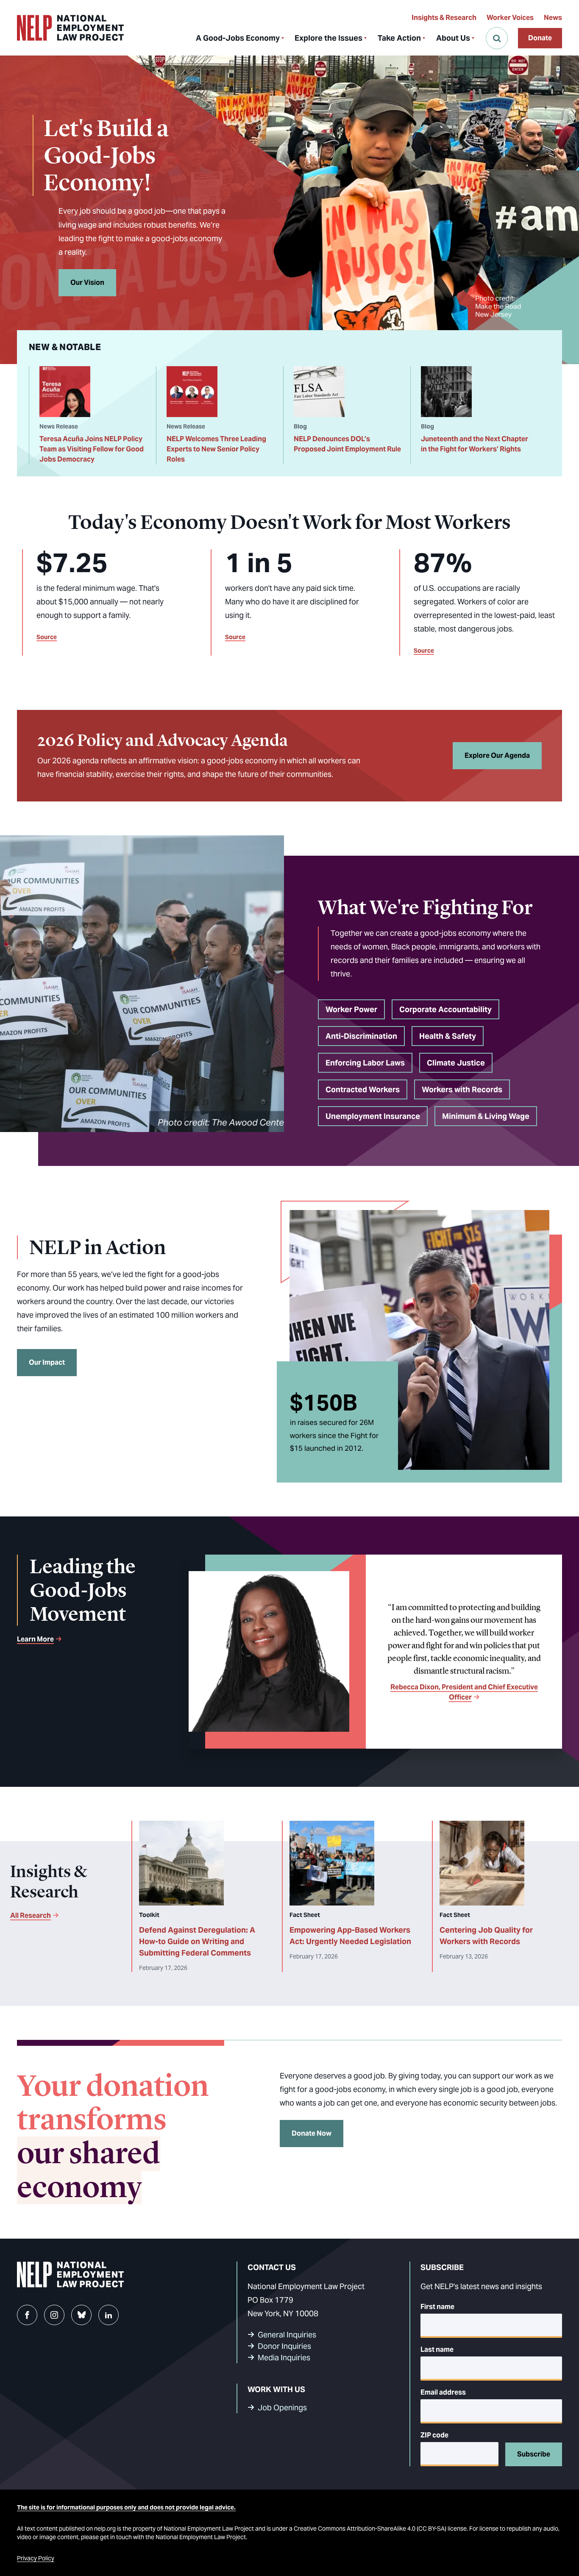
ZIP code (434, 2435)
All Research (31, 1915)
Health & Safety (448, 1036)
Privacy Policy (36, 2558)
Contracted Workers (363, 1089)
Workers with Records (462, 1089)
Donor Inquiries (284, 2346)
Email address (443, 2392)
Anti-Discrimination (361, 1036)
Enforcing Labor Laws (365, 1063)
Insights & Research (444, 18)
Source (47, 637)
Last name (437, 2349)
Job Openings (282, 2408)
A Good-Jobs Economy (238, 38)
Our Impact (47, 1362)
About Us (453, 38)
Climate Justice (456, 1063)
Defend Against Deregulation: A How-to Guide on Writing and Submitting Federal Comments (197, 1941)
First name (437, 2307)
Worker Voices (510, 18)
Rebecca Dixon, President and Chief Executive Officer (464, 1692)
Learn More (35, 1639)
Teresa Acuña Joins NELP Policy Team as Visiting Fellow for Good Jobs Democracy (92, 449)
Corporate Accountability (445, 1009)
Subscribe (534, 2454)
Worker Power (351, 1009)
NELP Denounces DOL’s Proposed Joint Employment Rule (347, 444)
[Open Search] (497, 38)
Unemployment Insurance (373, 1116)
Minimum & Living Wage (486, 1116)
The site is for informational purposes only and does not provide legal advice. (126, 2507)
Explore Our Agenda (497, 755)
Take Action (399, 38)
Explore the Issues (328, 38)
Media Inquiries (284, 2358)
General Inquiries (287, 2335)
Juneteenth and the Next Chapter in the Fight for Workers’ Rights (475, 444)
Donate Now (312, 2133)
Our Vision (87, 282)
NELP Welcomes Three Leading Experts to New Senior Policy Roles (216, 449)
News (553, 18)
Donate (540, 38)
